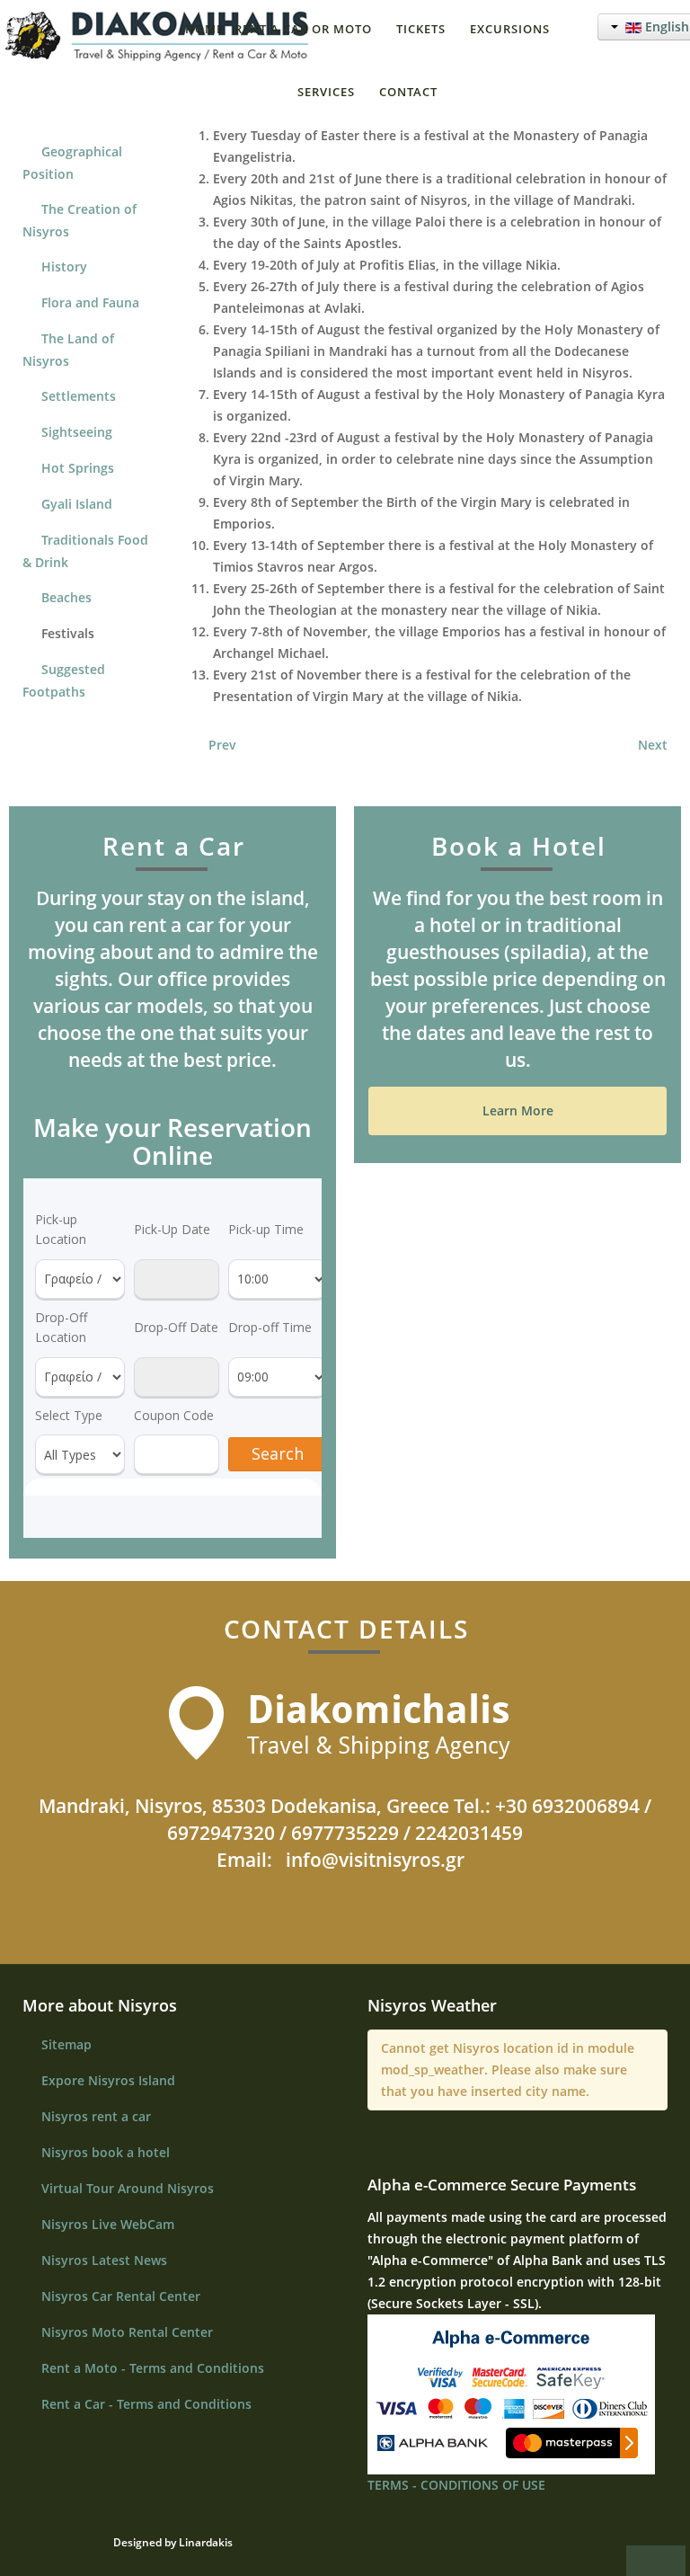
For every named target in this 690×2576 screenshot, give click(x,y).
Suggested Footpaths (64, 680)
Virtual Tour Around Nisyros (128, 2188)
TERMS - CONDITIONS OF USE (456, 2485)
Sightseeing (77, 432)
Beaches (66, 597)
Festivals (68, 633)
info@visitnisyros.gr (375, 1860)
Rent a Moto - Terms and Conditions (153, 2368)
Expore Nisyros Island (108, 2080)
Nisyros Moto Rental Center (127, 2332)
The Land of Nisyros (68, 350)
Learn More (518, 1110)
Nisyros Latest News (104, 2260)
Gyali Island (77, 504)
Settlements (79, 396)
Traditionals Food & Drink (85, 551)
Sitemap (66, 2044)
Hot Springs (78, 468)
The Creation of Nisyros (80, 220)
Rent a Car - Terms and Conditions (146, 2404)
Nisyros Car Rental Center (121, 2296)
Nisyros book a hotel (106, 2152)
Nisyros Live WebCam (108, 2224)
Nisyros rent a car (96, 2116)
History (64, 266)
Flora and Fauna (90, 302)
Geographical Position (72, 163)
